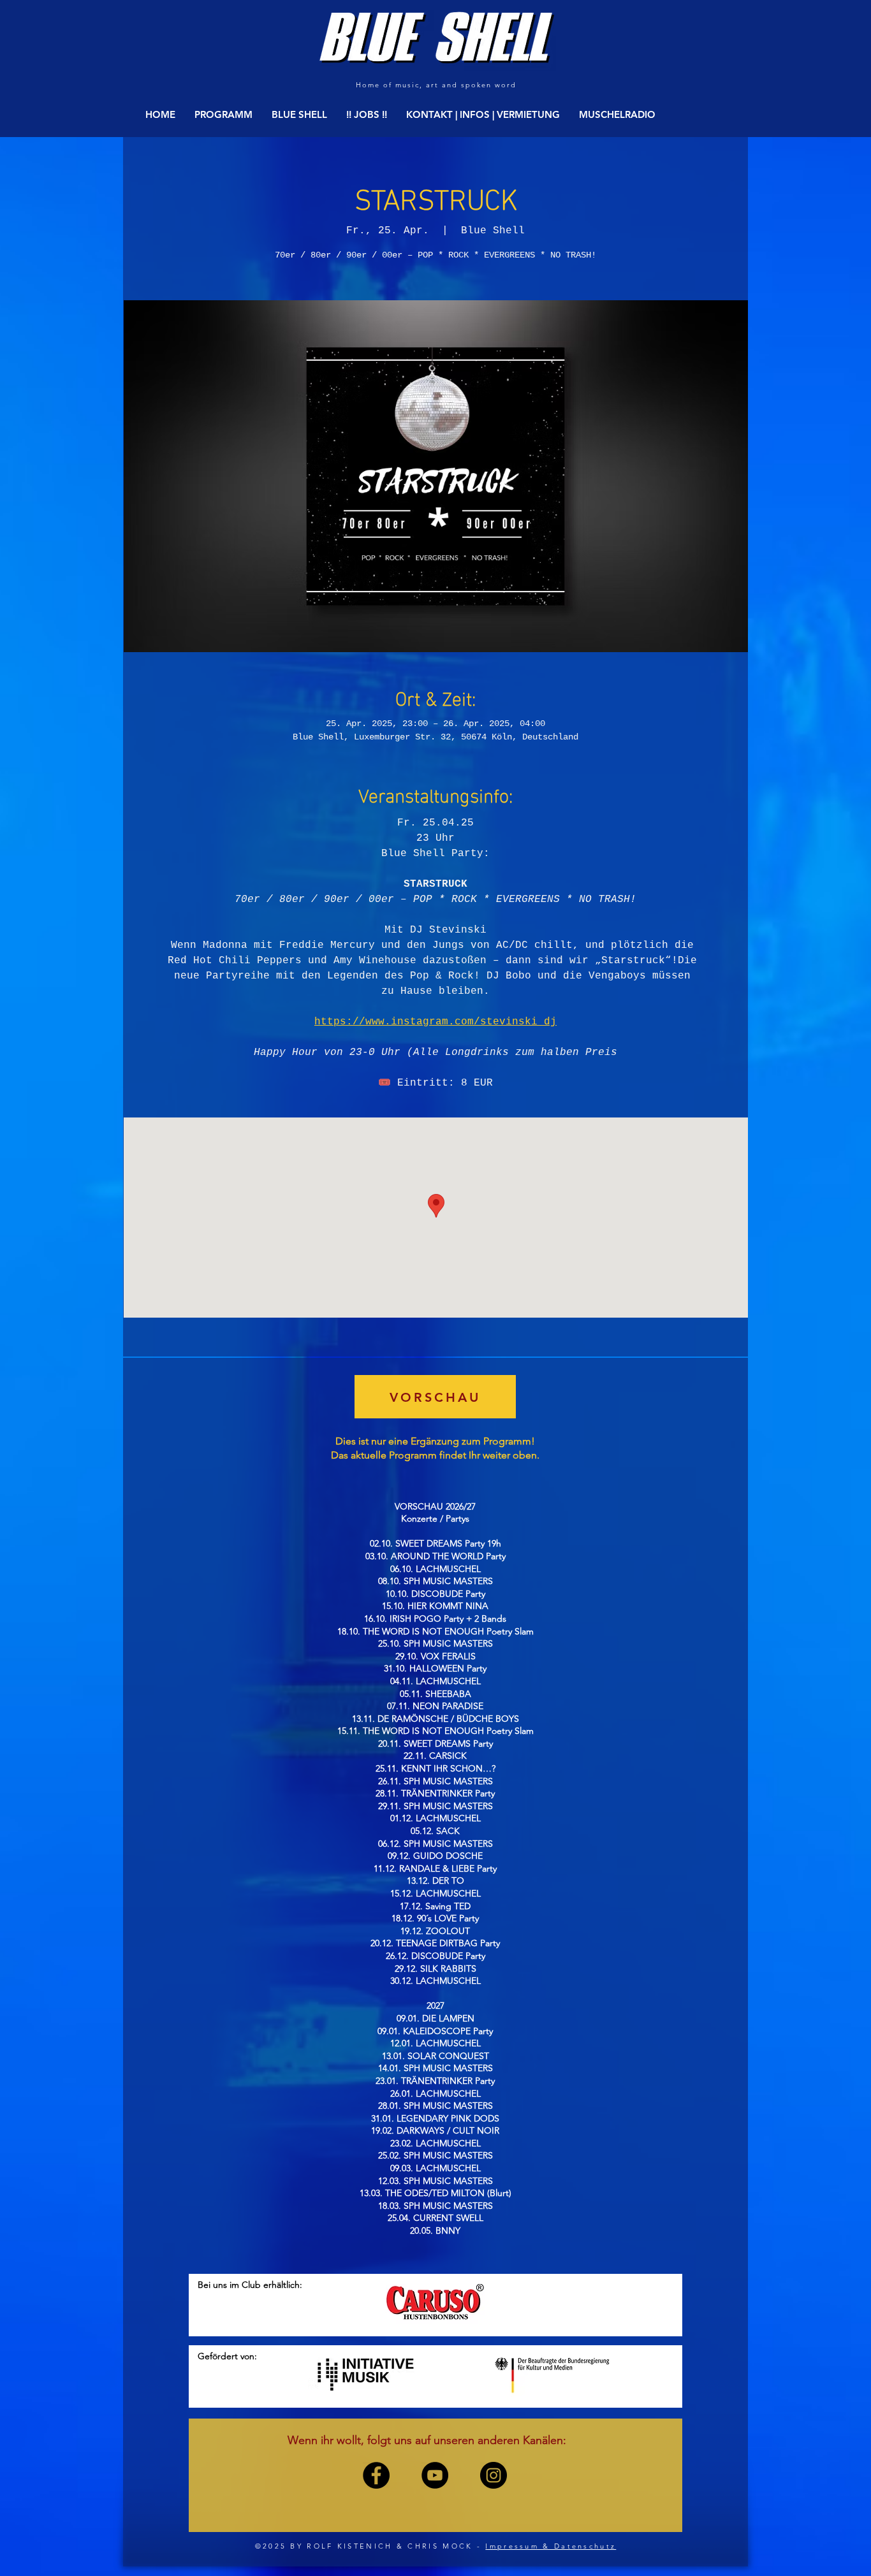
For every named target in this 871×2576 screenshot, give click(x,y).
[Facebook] (376, 2475)
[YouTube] (435, 2475)
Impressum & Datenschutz (551, 2546)
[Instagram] (494, 2475)
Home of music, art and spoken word (436, 85)
